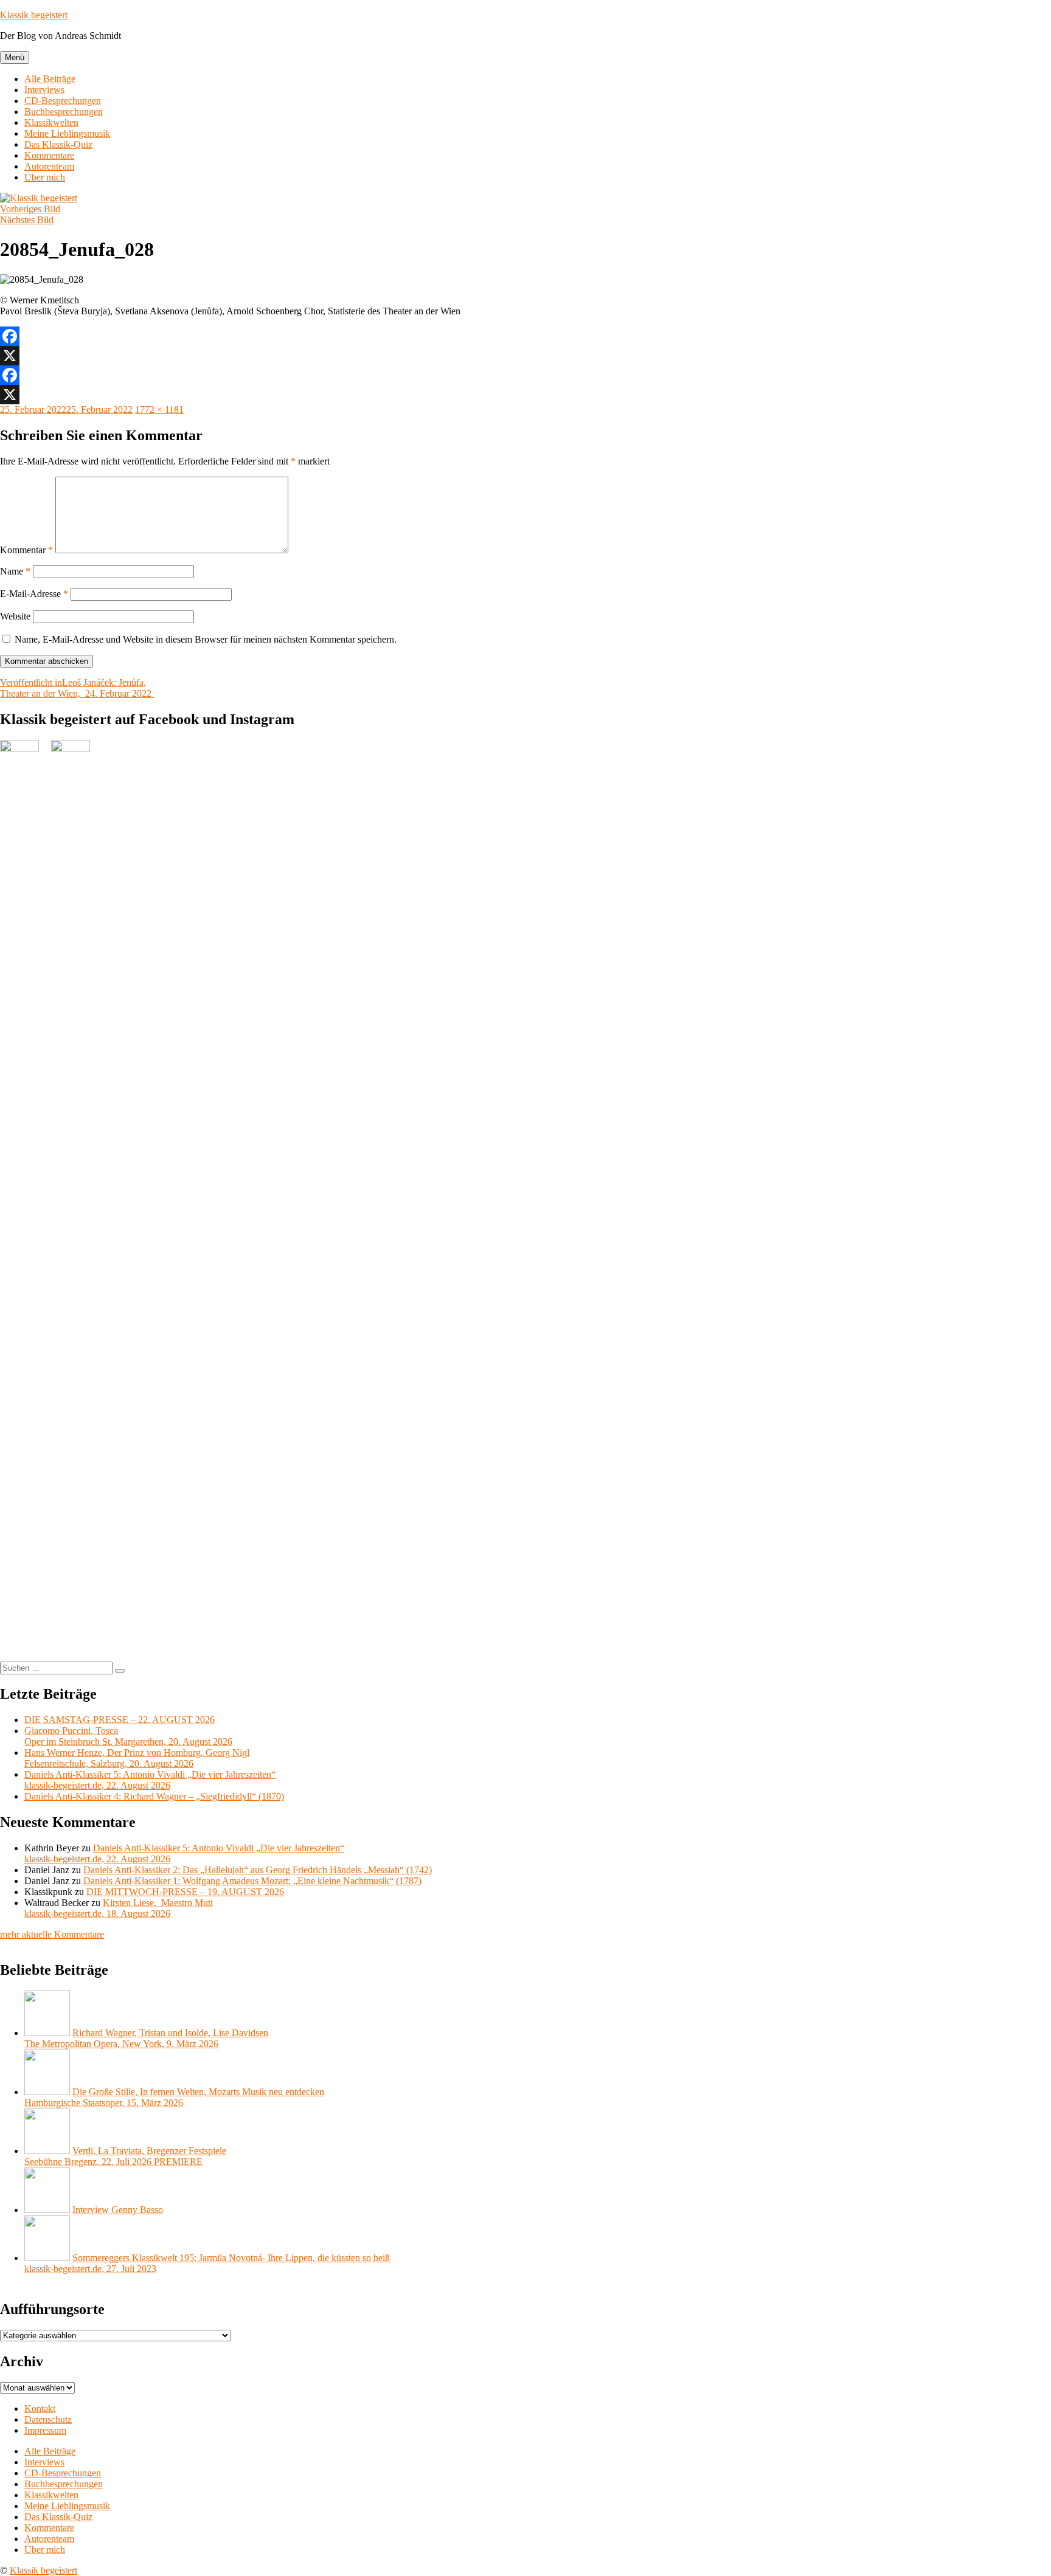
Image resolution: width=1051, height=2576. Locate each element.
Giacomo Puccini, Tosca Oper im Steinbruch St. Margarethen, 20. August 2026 (128, 1736)
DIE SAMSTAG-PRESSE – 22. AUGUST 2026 (120, 1720)
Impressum (45, 2430)
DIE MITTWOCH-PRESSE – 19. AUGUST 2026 (185, 1892)
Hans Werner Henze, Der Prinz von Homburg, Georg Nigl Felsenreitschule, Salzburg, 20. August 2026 (137, 1758)
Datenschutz (48, 2419)
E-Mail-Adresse (34, 594)
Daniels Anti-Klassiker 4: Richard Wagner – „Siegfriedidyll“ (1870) (154, 1796)
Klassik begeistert (34, 15)
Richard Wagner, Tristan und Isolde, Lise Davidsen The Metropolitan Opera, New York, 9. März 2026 (146, 2038)
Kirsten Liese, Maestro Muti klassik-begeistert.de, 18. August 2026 (119, 1908)
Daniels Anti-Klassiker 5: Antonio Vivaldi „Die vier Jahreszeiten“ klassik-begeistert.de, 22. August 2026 (150, 1780)
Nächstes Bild (27, 220)
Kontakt (40, 2409)
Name (15, 571)
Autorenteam (49, 166)
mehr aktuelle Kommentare (52, 1934)
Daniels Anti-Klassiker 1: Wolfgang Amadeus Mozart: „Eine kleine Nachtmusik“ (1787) (252, 1881)
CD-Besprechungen (63, 101)
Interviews (44, 90)
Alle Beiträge (50, 79)
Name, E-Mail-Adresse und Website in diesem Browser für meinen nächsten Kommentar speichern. (206, 639)
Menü (15, 57)
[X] (525, 356)
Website (15, 616)
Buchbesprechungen (64, 112)
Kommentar (26, 550)
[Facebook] (525, 336)
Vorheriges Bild (30, 209)
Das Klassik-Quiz (58, 144)
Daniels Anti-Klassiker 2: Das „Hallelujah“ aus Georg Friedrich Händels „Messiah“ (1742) (258, 1870)
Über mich (45, 177)
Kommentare (49, 155)
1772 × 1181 (159, 409)
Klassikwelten (51, 123)
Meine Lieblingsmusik (67, 133)
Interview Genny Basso (118, 2210)
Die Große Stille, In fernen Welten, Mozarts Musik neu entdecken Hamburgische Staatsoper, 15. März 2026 (174, 2097)
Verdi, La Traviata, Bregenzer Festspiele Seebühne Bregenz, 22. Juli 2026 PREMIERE (125, 2156)
